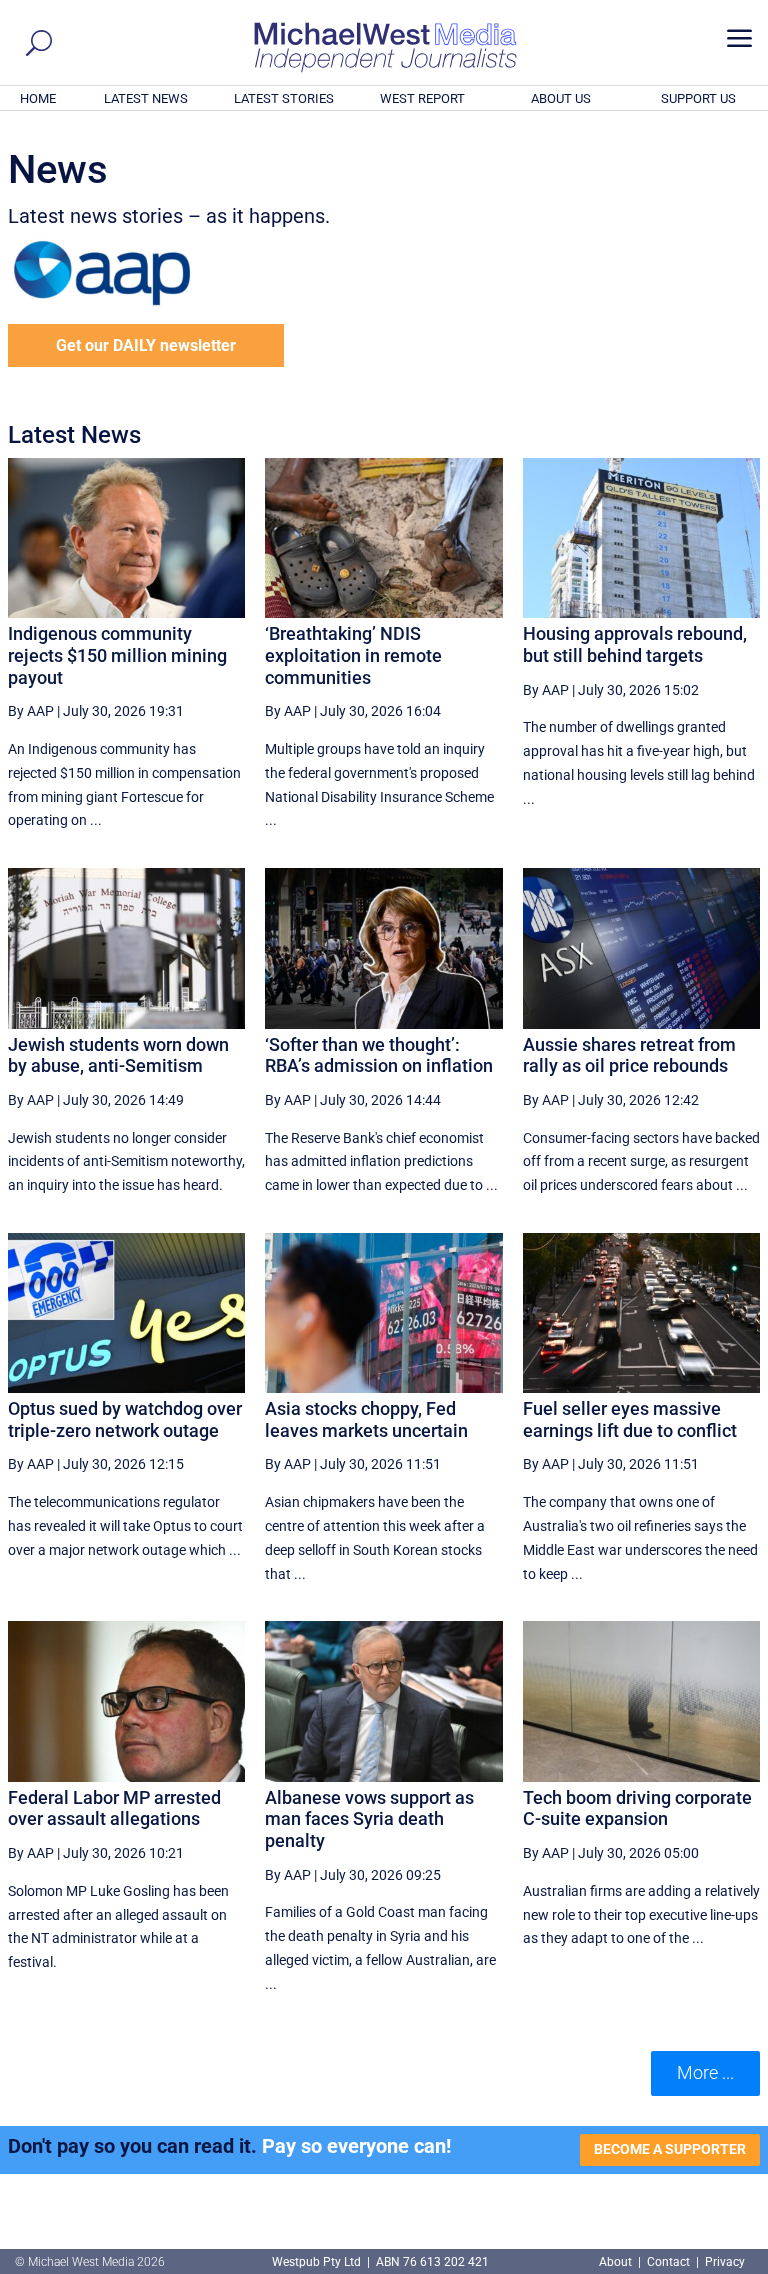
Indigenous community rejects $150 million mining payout (117, 655)
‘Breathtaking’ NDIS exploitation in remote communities (353, 655)
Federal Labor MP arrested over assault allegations (114, 1808)
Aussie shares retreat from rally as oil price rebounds (629, 1055)
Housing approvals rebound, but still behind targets (635, 644)
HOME (38, 98)
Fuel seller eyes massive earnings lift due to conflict (630, 1419)
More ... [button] (705, 2072)
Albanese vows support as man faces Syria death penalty (369, 1819)
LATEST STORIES (284, 98)
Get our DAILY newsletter (146, 345)
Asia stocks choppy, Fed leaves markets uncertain (366, 1419)
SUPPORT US (698, 98)
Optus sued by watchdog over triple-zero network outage (125, 1419)
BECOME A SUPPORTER (670, 2149)
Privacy (725, 2262)
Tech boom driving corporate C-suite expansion (637, 1808)
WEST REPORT (422, 98)
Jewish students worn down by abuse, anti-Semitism (118, 1055)
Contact (668, 2262)
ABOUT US (561, 98)
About (617, 2262)
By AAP (31, 711)
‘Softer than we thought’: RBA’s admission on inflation (379, 1055)
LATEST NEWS (146, 98)
